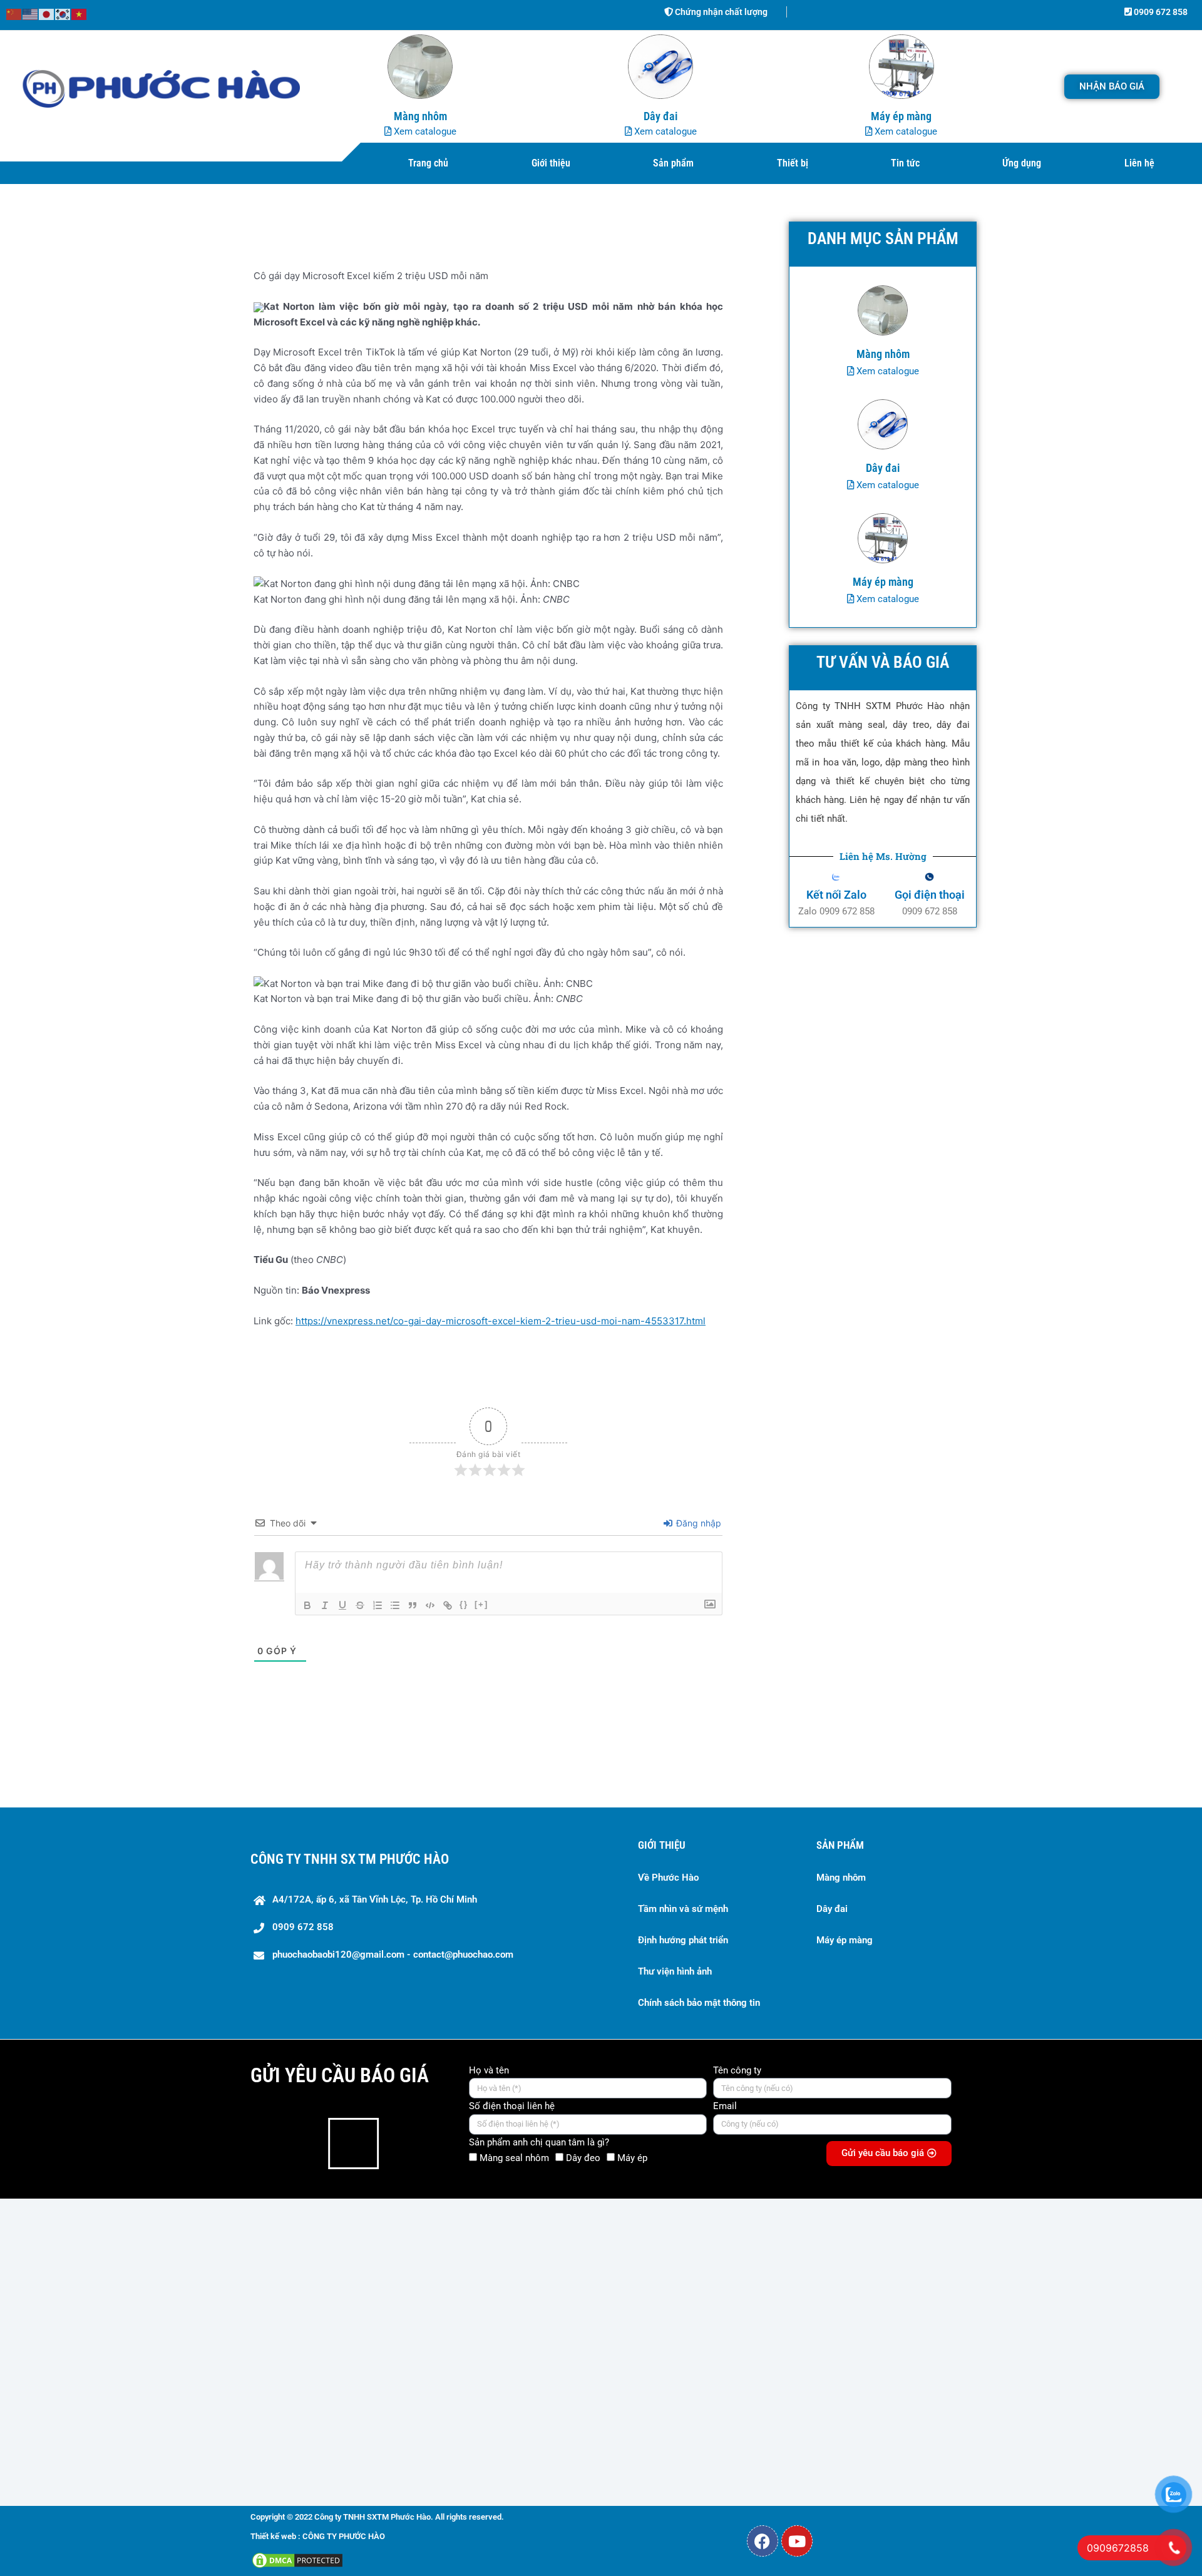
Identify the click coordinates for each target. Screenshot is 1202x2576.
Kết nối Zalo (836, 895)
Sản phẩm (673, 163)
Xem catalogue (424, 131)
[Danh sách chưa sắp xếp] (395, 1605)
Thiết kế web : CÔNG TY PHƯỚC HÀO (318, 2536)
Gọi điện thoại (930, 895)
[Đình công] (360, 1605)
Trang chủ (428, 163)
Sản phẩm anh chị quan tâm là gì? (539, 2142)
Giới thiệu (551, 163)
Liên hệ (1139, 163)
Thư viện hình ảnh (675, 1971)
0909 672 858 (1160, 12)
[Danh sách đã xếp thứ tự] (378, 1605)
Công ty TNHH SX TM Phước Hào (350, 1859)
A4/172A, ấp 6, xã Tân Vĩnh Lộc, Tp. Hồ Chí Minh (375, 1899)
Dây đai (832, 1909)
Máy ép (632, 2158)
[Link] (448, 1605)
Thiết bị (793, 163)
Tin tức (905, 163)
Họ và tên (489, 2070)
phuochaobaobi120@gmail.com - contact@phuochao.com (393, 1955)
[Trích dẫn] (413, 1605)
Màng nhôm (841, 1878)
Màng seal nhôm (514, 2158)
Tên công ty (737, 2070)
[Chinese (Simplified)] (14, 13)
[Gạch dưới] (342, 1605)
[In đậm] (307, 1605)
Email (725, 2106)
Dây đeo (583, 2158)
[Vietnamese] (80, 13)
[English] (31, 13)
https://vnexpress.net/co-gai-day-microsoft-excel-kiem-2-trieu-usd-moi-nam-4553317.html (501, 1321)
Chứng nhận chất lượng (720, 12)
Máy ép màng (845, 1940)
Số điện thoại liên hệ (512, 2106)
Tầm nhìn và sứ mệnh (683, 1909)
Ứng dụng (1022, 163)
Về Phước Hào (668, 1878)
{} (464, 1604)
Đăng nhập (697, 1523)
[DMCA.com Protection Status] (297, 2559)
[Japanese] (47, 13)
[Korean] (63, 13)
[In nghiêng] (325, 1605)
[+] (481, 1604)
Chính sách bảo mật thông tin (699, 2003)
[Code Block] (430, 1605)
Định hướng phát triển (683, 1940)
